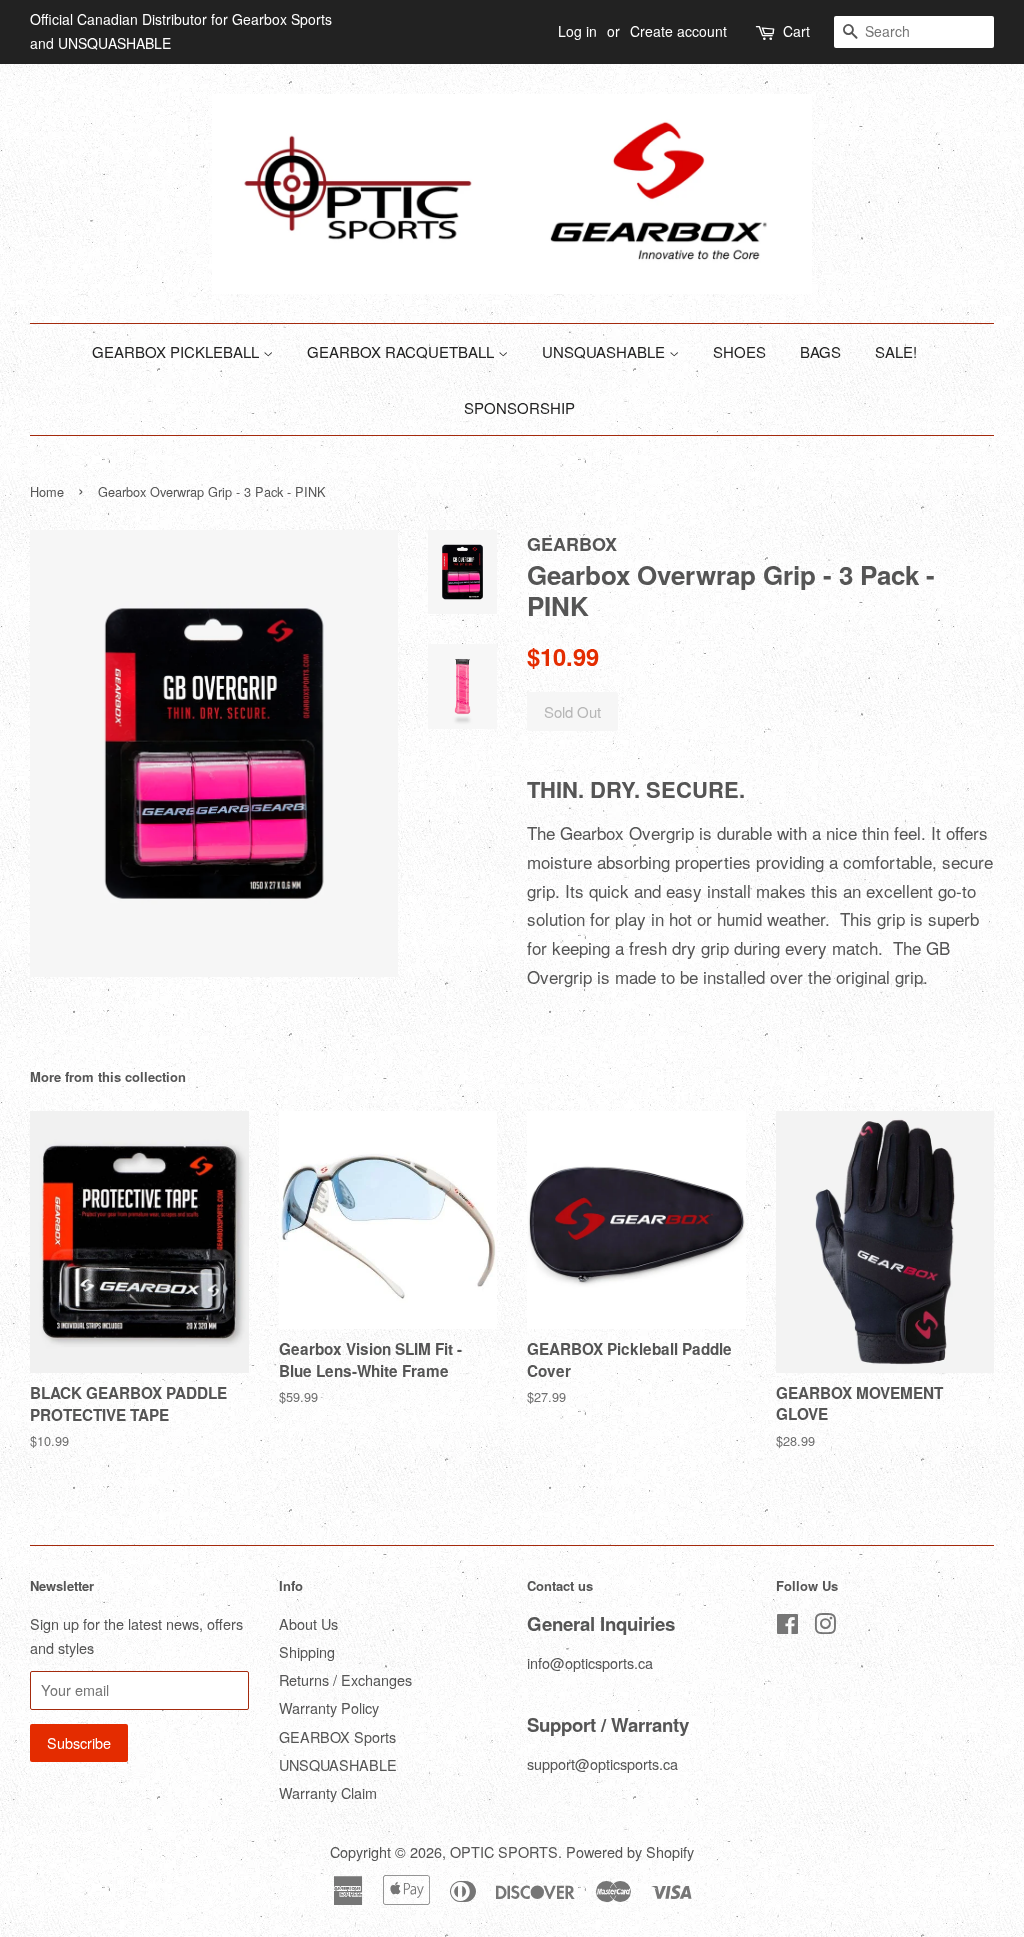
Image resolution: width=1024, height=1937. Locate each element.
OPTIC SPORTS (504, 1851)
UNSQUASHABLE (605, 351)
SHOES (739, 351)
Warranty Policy (329, 1707)
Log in (577, 31)
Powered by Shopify (630, 1851)
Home (47, 491)
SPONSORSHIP (519, 407)
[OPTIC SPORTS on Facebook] (787, 1626)
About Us (308, 1623)
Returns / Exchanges (345, 1679)
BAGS (820, 351)
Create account (678, 31)
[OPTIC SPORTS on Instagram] (825, 1626)
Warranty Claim (328, 1792)
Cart (796, 31)
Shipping (307, 1651)
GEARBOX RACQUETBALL (402, 351)
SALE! (896, 351)
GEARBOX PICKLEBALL (177, 351)
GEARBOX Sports (337, 1736)
